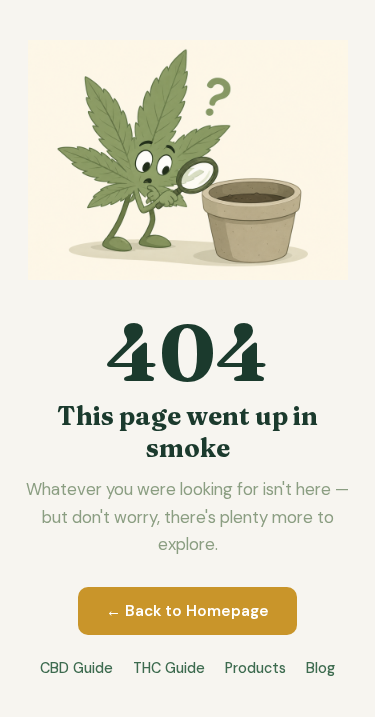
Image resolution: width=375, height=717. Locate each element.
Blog (320, 668)
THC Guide (169, 668)
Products (255, 668)
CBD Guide (76, 668)
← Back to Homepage (187, 611)
